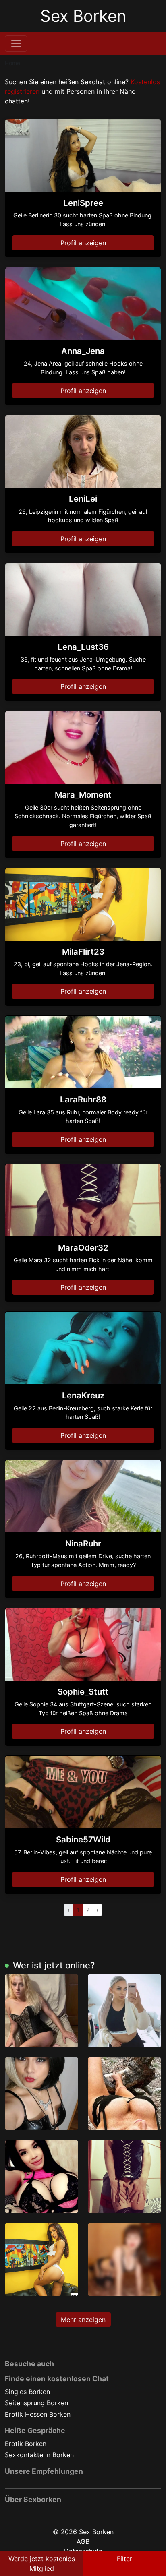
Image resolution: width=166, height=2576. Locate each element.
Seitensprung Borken (36, 2403)
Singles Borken (27, 2392)
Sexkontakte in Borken (39, 2455)
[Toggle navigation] (16, 43)
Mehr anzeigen (83, 2320)
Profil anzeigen (83, 243)
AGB (83, 2541)
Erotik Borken (26, 2444)
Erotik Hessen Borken (38, 2414)
